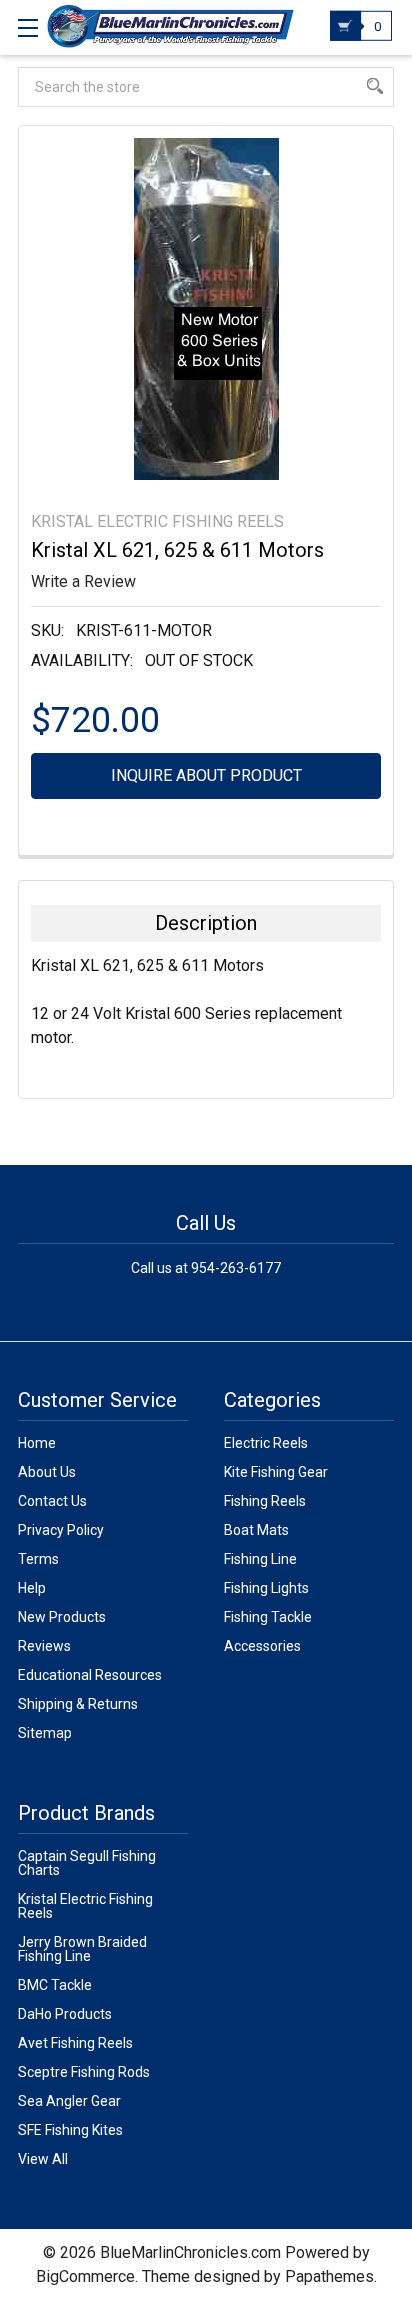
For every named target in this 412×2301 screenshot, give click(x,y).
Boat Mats (256, 1530)
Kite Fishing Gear (276, 1472)
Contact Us (52, 1501)
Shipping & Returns (78, 1704)
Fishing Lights (266, 1588)
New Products (62, 1617)
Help (32, 1588)
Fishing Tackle (268, 1617)
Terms (38, 1559)
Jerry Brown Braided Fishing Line (82, 1949)
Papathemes (329, 2276)
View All (43, 2159)
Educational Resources (90, 1675)
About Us (47, 1472)
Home (37, 1443)
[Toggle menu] (27, 27)
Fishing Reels (265, 1501)
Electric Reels (266, 1443)
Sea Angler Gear (69, 2101)
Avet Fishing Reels (75, 2043)
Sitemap (45, 1733)
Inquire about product (206, 775)
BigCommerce (85, 2276)
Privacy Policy (61, 1530)
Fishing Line (260, 1559)
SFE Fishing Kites (70, 2130)
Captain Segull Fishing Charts (87, 1863)
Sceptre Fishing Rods (84, 2072)
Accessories (262, 1646)
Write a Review (83, 581)
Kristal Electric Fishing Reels (85, 1906)
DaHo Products (65, 2014)
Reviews (44, 1646)
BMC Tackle (55, 1985)
